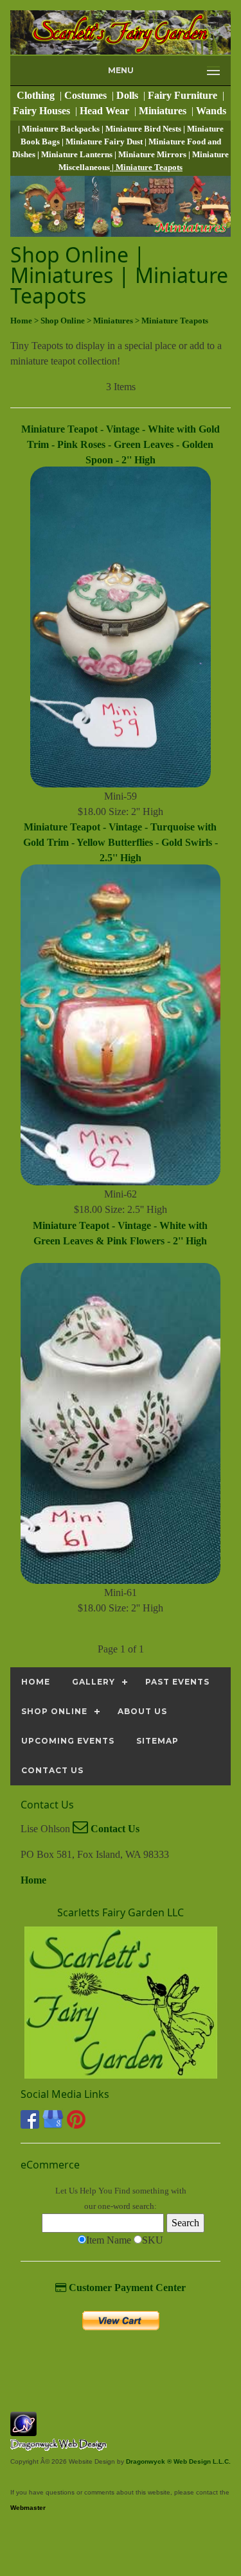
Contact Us (114, 1829)
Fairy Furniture (184, 95)
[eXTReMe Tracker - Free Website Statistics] (23, 2429)
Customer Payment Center (126, 2288)
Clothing (37, 95)
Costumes (87, 95)
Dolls (129, 95)
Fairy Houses (43, 111)
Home (33, 1880)
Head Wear (106, 111)
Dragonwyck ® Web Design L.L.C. (178, 2461)
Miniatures (164, 111)
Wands (212, 111)
